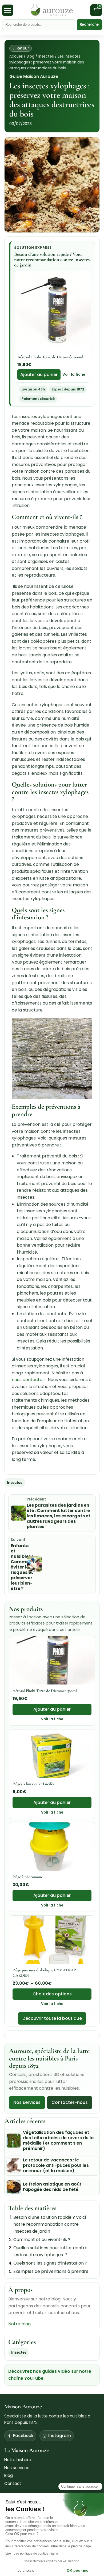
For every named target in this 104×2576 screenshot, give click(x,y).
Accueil (16, 56)
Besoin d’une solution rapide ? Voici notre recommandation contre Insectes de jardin (50, 2224)
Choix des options (52, 1994)
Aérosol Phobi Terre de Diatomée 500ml (50, 357)
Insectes (46, 56)
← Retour (21, 48)
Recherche (89, 25)
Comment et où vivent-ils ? (42, 2240)
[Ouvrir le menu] (8, 10)
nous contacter (29, 1380)
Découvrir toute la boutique (52, 2019)
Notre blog (19, 2324)
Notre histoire (18, 2460)
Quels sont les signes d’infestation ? (50, 2263)
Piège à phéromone (28, 1877)
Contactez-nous (70, 2102)
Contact (13, 2483)
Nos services (27, 2102)
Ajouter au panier (39, 375)
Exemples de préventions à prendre (51, 2271)
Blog (31, 56)
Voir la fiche (74, 375)
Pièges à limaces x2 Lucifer (33, 1784)
